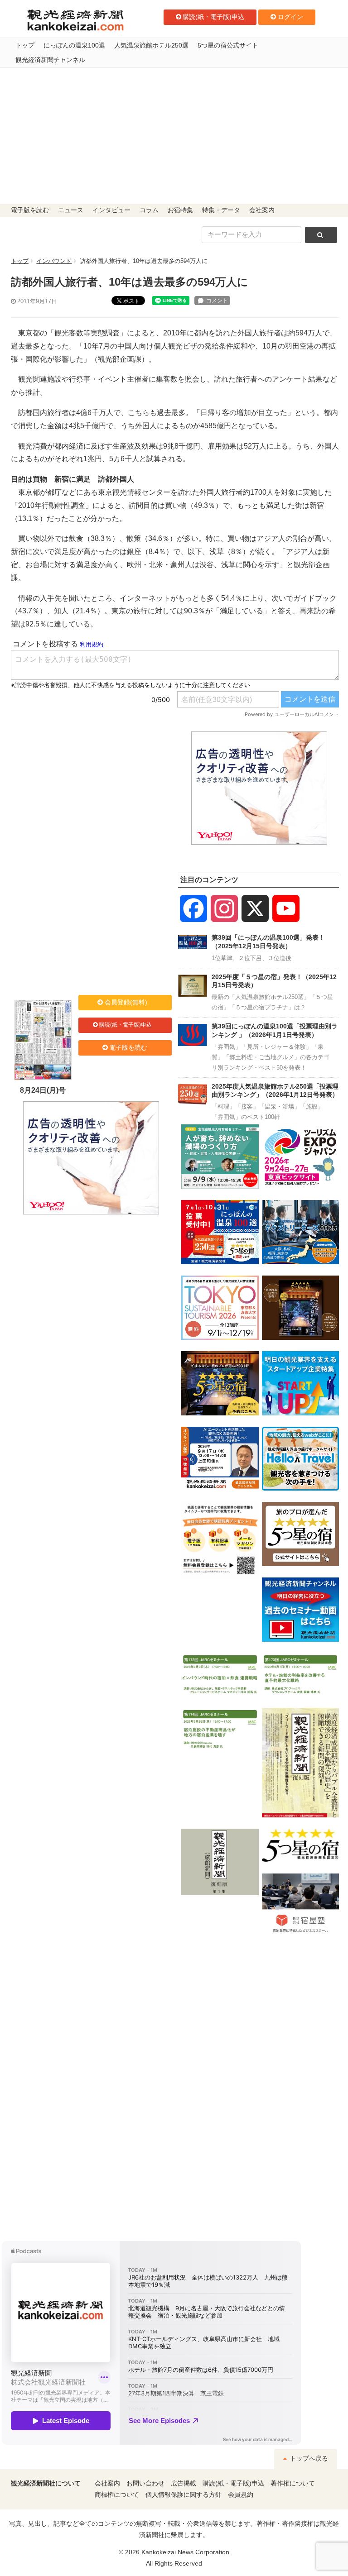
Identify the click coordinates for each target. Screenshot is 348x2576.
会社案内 (262, 210)
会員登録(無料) (126, 1002)
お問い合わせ (145, 2483)
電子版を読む (30, 210)
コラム (149, 210)
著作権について (293, 2483)
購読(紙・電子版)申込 (213, 17)
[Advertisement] (174, 136)
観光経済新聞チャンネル (50, 60)
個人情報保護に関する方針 (184, 2495)
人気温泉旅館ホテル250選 (151, 45)
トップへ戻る (308, 2459)
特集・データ (221, 210)
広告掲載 (184, 2483)
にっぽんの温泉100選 (74, 45)
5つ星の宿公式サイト (228, 45)
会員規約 (241, 2495)
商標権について (117, 2495)
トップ (25, 45)
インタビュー (111, 210)
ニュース (71, 210)
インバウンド (54, 261)
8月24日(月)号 (43, 1090)
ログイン (290, 17)
